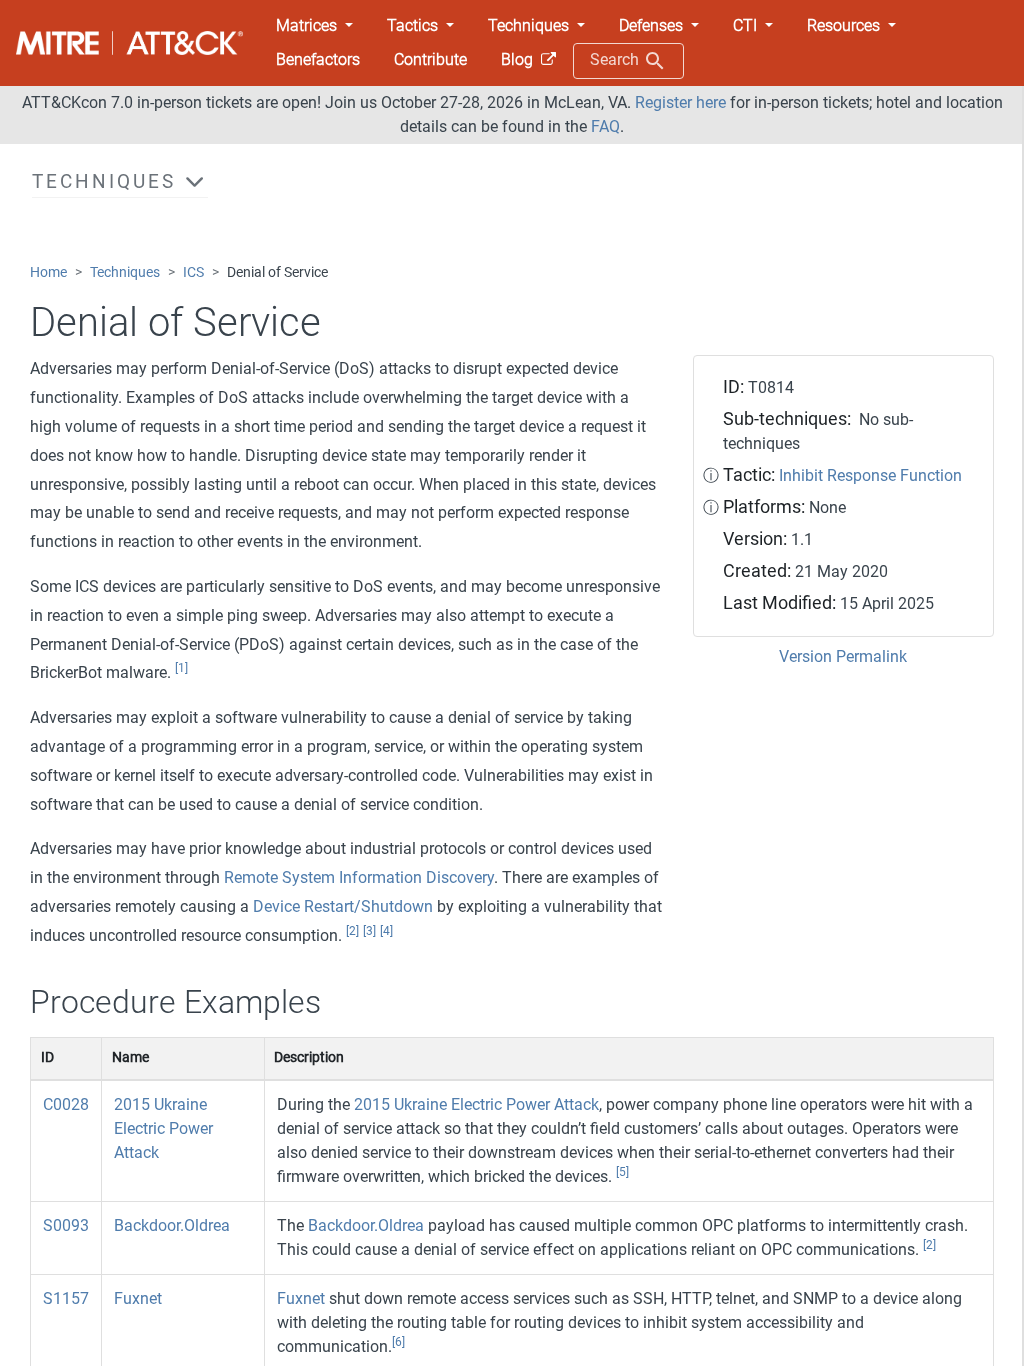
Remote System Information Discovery (359, 877)
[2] (352, 931)
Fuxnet (138, 1298)
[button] (314, 26)
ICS (193, 272)
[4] (386, 931)
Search (616, 59)
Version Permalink (843, 656)
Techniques (125, 272)
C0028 (66, 1104)
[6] (398, 1342)
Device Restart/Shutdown (343, 906)
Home (48, 272)
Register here (680, 102)
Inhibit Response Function (870, 475)
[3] (369, 931)
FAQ (605, 126)
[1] (181, 668)
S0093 (66, 1225)
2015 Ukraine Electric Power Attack (163, 1128)
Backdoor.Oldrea (172, 1225)
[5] (622, 1172)
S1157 (66, 1298)
